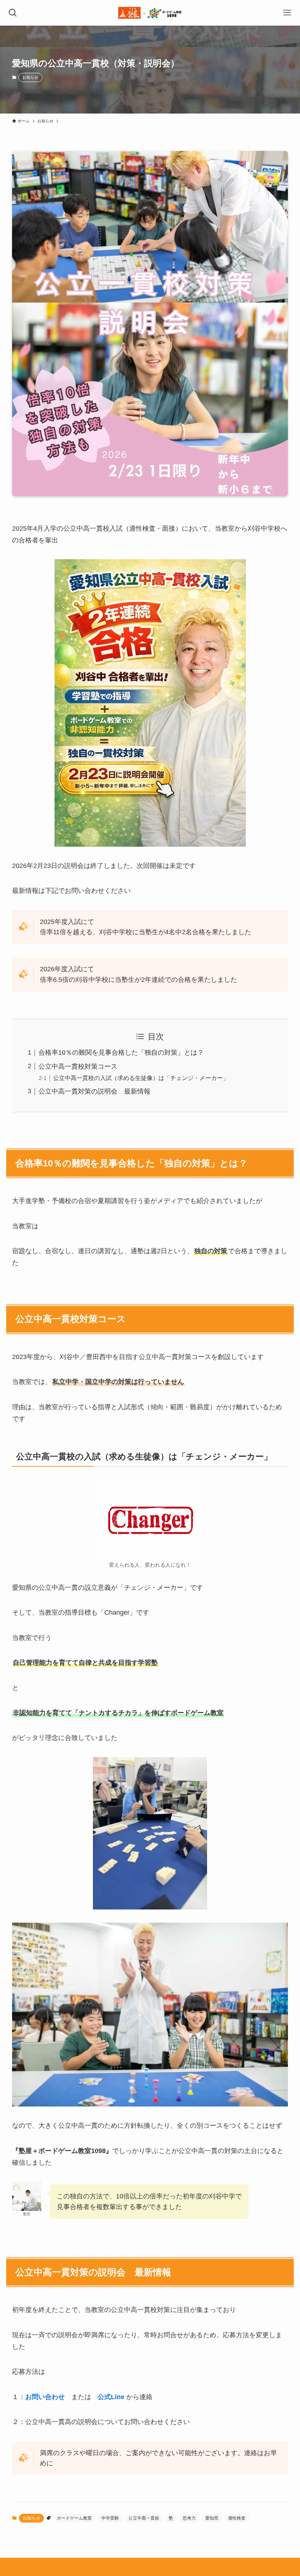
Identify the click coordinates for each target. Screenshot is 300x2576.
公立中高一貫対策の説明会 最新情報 (94, 1091)
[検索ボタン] (13, 13)
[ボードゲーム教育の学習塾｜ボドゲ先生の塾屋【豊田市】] (150, 13)
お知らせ (30, 77)
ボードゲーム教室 (74, 2518)
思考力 (189, 2518)
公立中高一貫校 (144, 2518)
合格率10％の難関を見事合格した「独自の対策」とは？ (121, 1053)
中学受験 (110, 2518)
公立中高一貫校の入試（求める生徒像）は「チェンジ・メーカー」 (141, 1078)
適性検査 (237, 2518)
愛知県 (212, 2518)
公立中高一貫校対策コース (78, 1066)
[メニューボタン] (287, 13)
